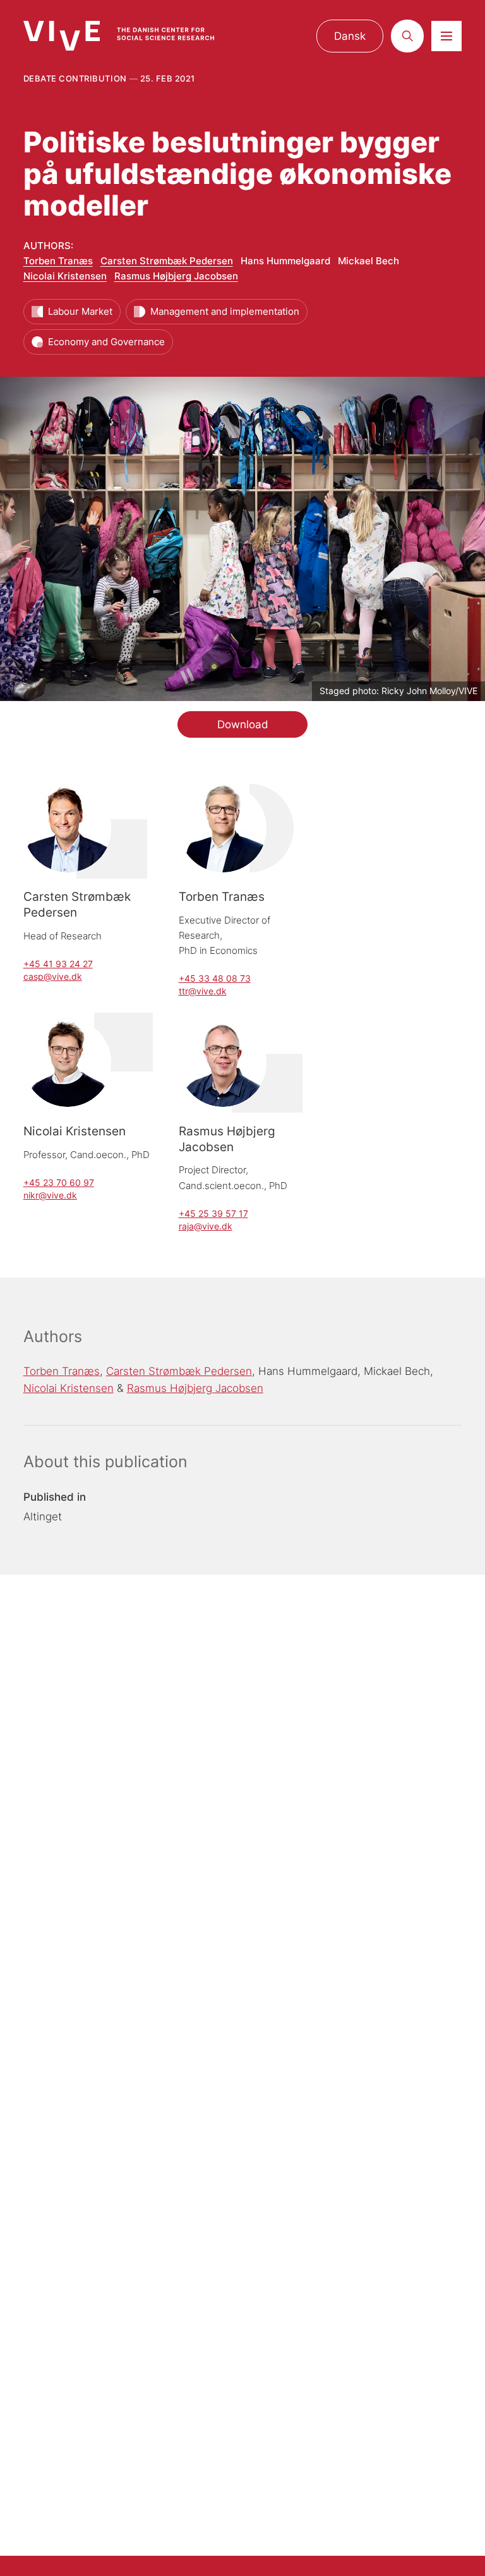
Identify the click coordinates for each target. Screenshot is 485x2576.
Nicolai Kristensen (65, 276)
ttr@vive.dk (203, 991)
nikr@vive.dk (50, 1195)
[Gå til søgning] (407, 36)
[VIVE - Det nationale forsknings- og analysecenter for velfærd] (130, 36)
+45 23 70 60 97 (59, 1182)
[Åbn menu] (446, 36)
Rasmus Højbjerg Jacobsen (176, 276)
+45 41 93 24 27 (58, 964)
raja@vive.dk (206, 1226)
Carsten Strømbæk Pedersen (167, 261)
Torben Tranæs (58, 261)
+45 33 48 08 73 (215, 978)
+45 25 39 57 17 (213, 1213)
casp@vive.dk (53, 976)
